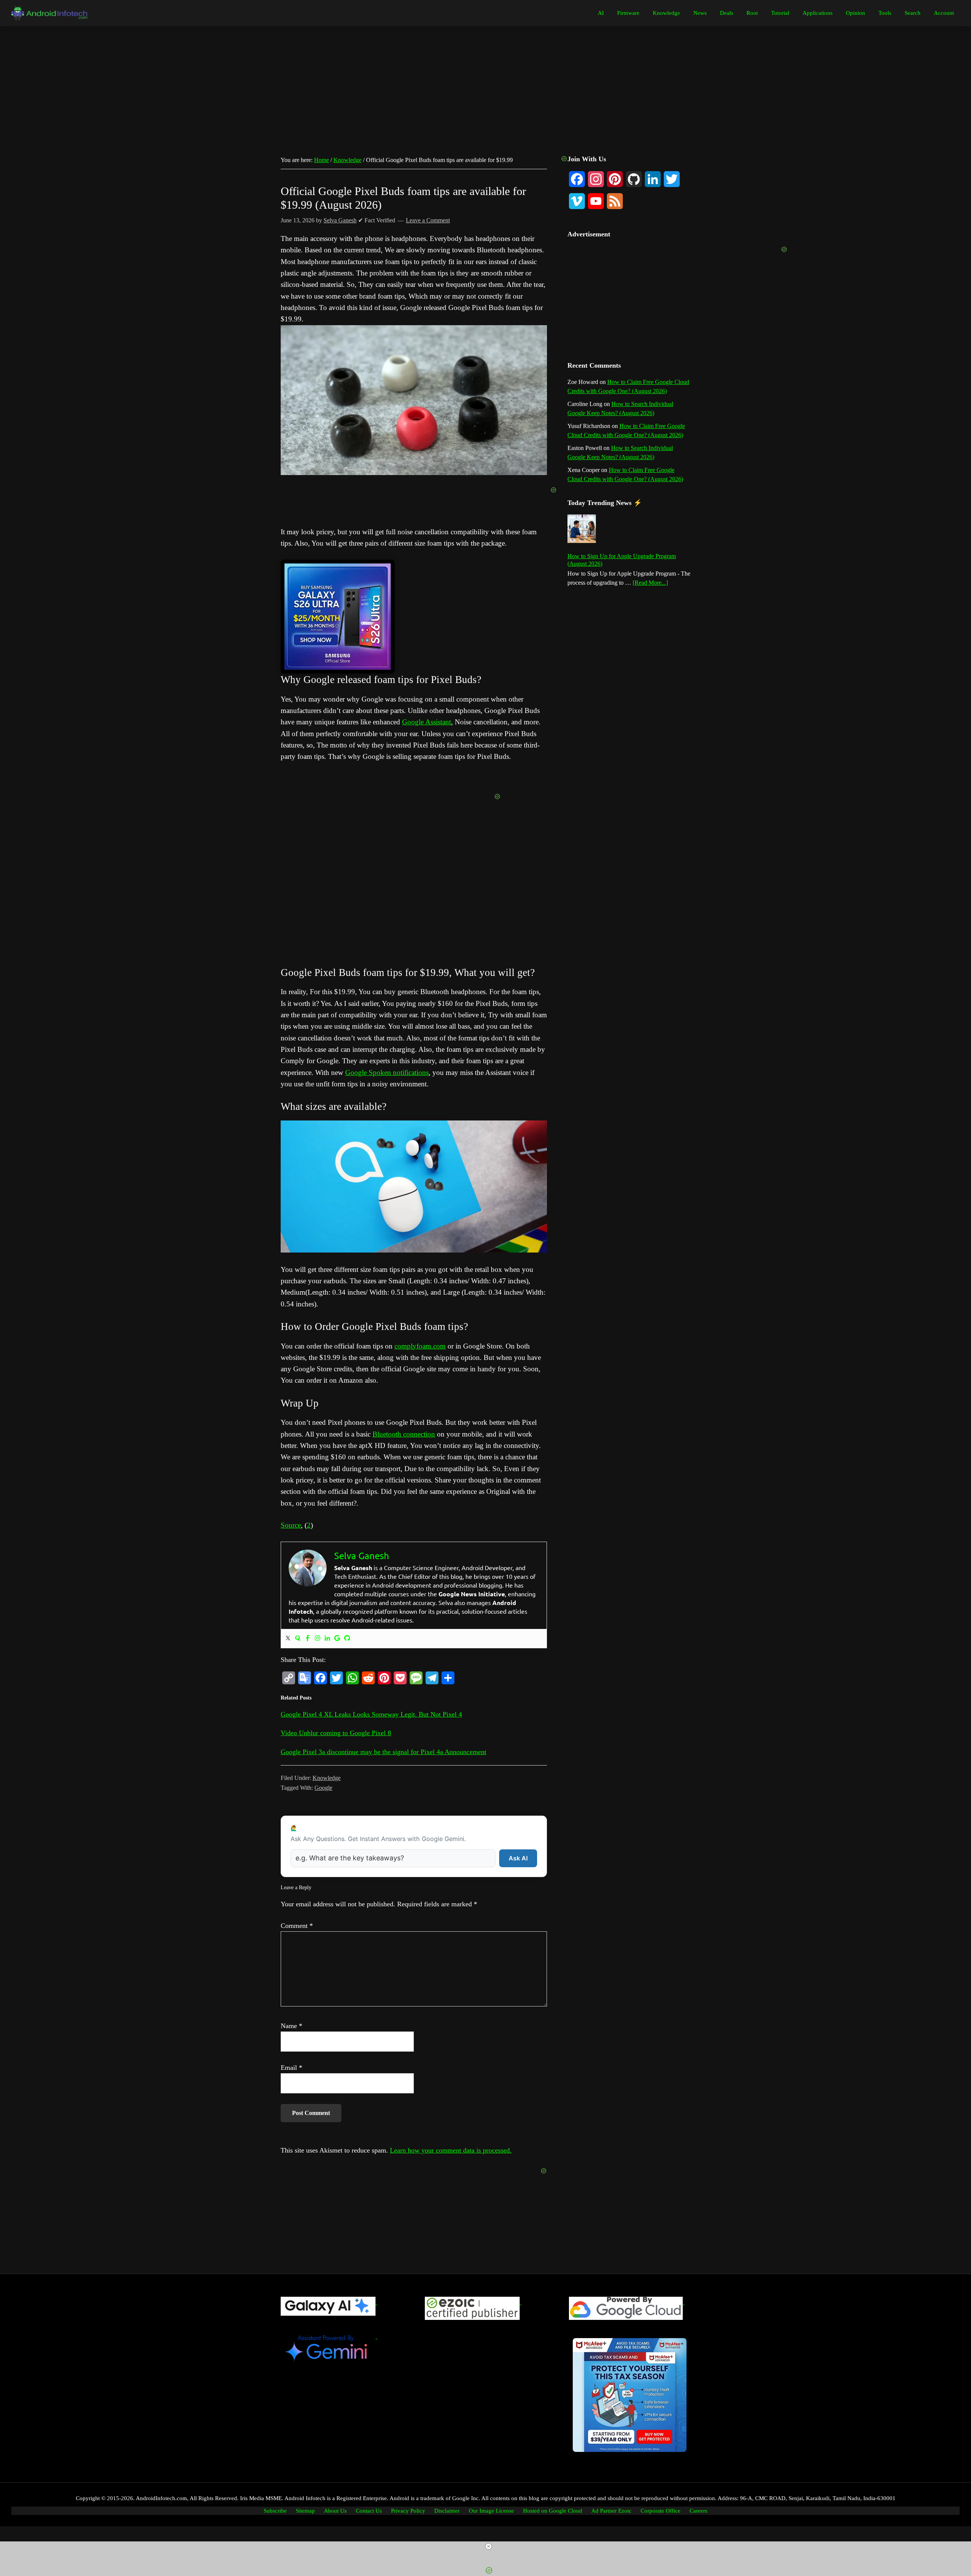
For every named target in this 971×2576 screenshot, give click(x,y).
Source (291, 1525)
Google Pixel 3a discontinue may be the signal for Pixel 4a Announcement (383, 1752)
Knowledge (327, 1778)
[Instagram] (317, 1639)
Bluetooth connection (404, 1434)
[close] (489, 2546)
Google (323, 1788)
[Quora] (298, 1639)
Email (291, 2068)
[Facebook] (308, 1639)
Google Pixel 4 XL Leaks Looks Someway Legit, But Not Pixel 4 (371, 1714)
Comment (297, 1926)
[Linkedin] (327, 1639)
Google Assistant (427, 722)
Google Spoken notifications (387, 1072)
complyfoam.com (420, 1346)
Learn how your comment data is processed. (451, 2150)
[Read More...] (650, 583)
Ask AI (518, 1858)
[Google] (337, 1639)
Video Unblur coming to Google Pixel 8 (336, 1733)
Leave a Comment (428, 220)
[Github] (347, 1639)
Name (291, 2026)
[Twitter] (288, 1639)
